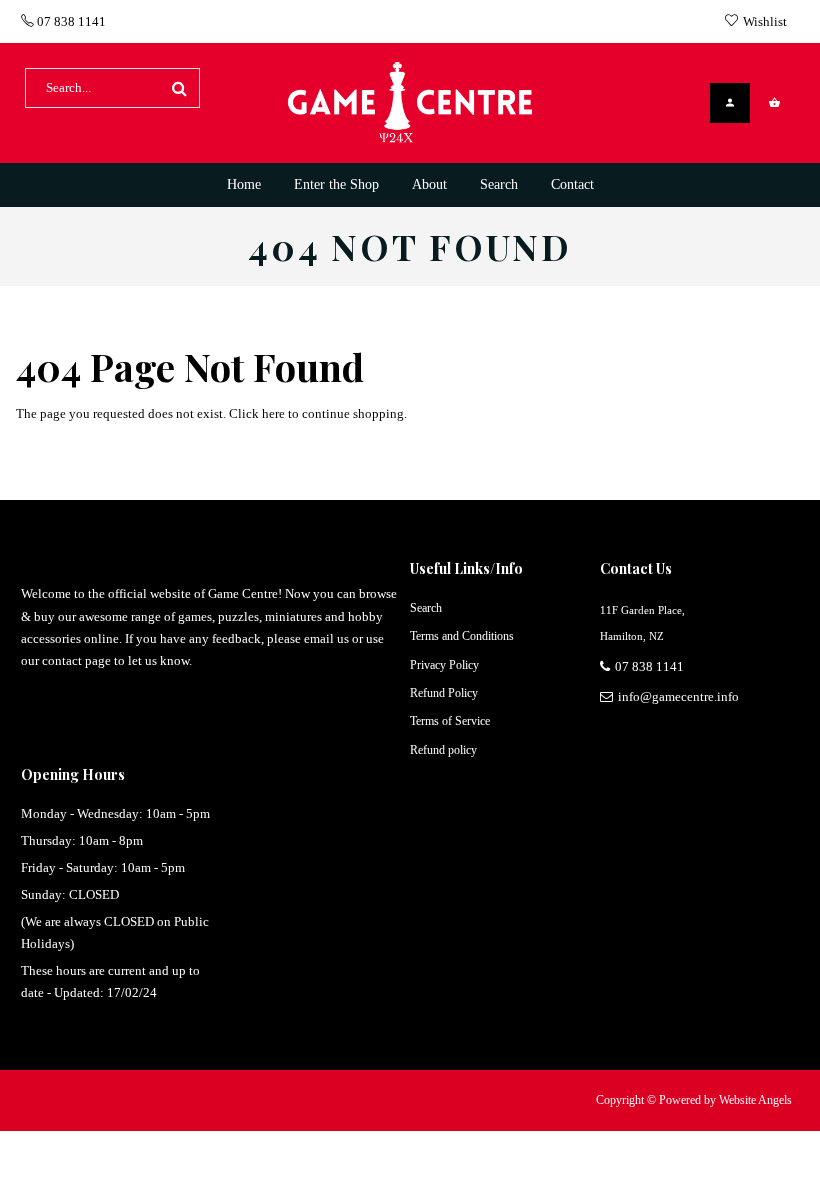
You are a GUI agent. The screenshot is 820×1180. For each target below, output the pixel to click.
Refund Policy (444, 693)
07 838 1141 (70, 21)
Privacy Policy (444, 665)
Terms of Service (450, 721)
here (273, 413)
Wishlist (765, 21)
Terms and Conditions (462, 636)
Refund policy (443, 750)
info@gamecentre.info (678, 696)
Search (426, 608)
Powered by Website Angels (725, 1100)
